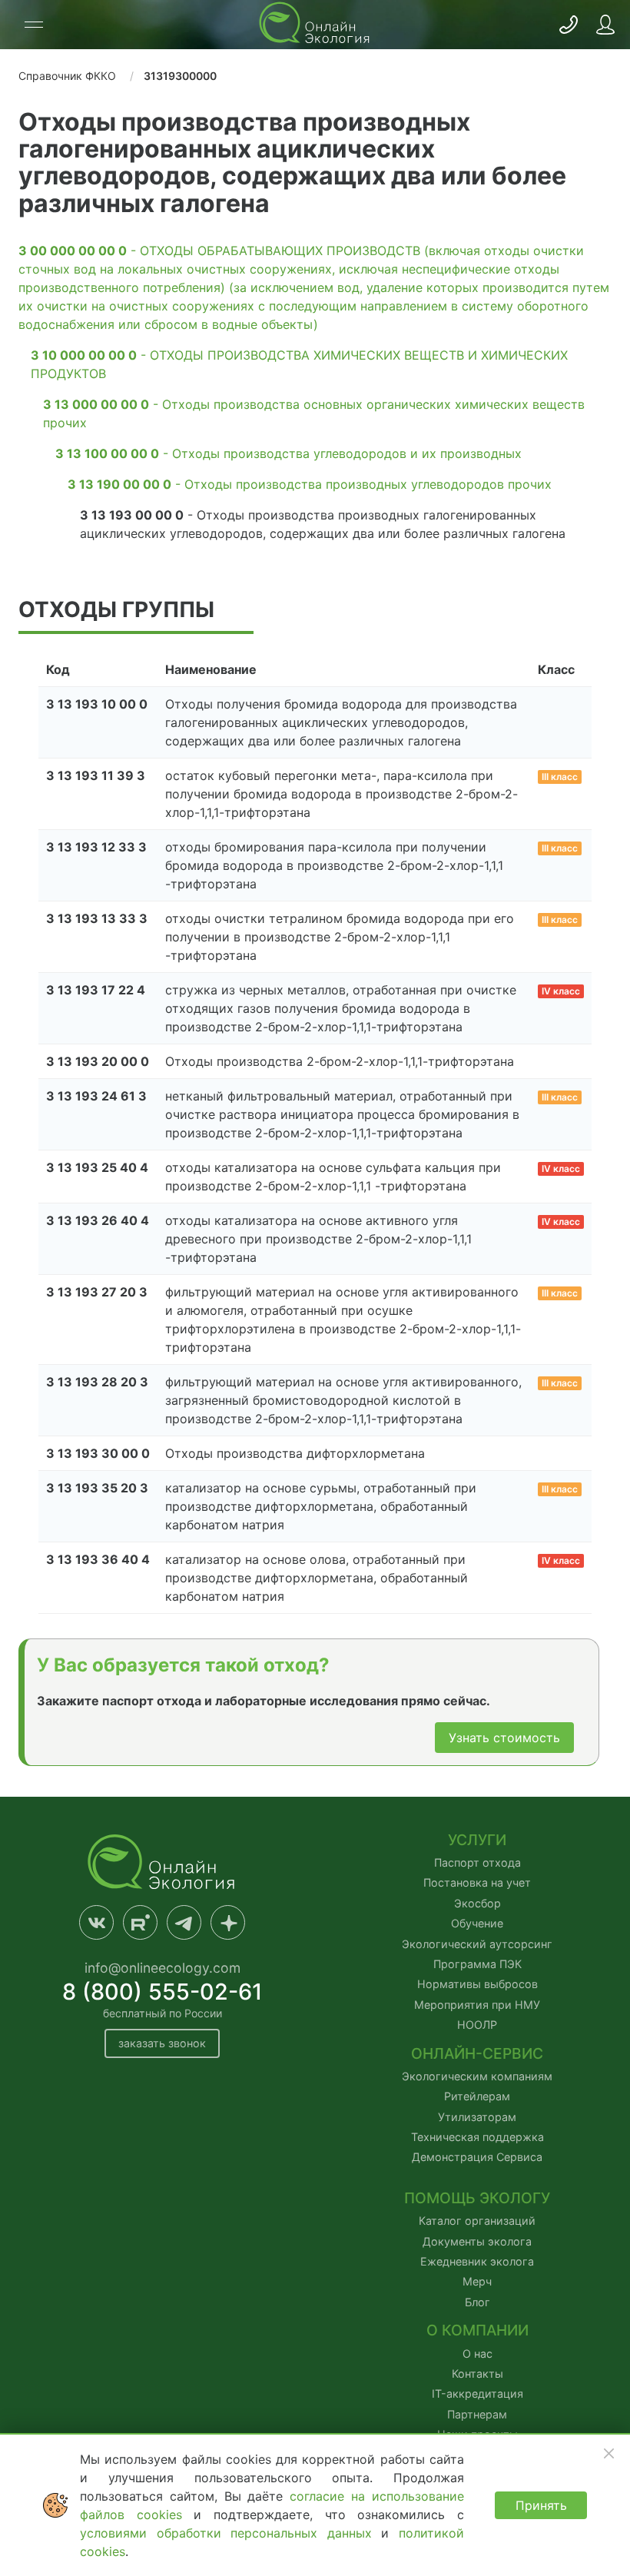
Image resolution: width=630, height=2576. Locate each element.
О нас (477, 2354)
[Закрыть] (608, 2453)
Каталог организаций (477, 2221)
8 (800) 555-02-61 (162, 1992)
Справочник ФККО (67, 76)
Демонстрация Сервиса (477, 2157)
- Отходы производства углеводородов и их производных (288, 453)
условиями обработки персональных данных (230, 2533)
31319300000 (180, 76)
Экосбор (477, 1903)
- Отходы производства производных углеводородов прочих (310, 484)
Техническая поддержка (477, 2137)
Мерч (477, 2281)
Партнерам (477, 2414)
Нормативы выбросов (477, 1984)
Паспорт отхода (477, 1862)
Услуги (477, 1840)
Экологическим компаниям (477, 2076)
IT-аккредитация (477, 2393)
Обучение (477, 1923)
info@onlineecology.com (162, 1968)
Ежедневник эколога (477, 2261)
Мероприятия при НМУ (477, 2005)
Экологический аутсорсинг (477, 1944)
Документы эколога (477, 2241)
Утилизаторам (477, 2117)
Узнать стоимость (504, 1738)
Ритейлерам (477, 2096)
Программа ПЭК (477, 1964)
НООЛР (477, 2025)
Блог (477, 2302)
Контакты (477, 2374)
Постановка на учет (477, 1882)
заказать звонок (162, 2043)
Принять (541, 2505)
